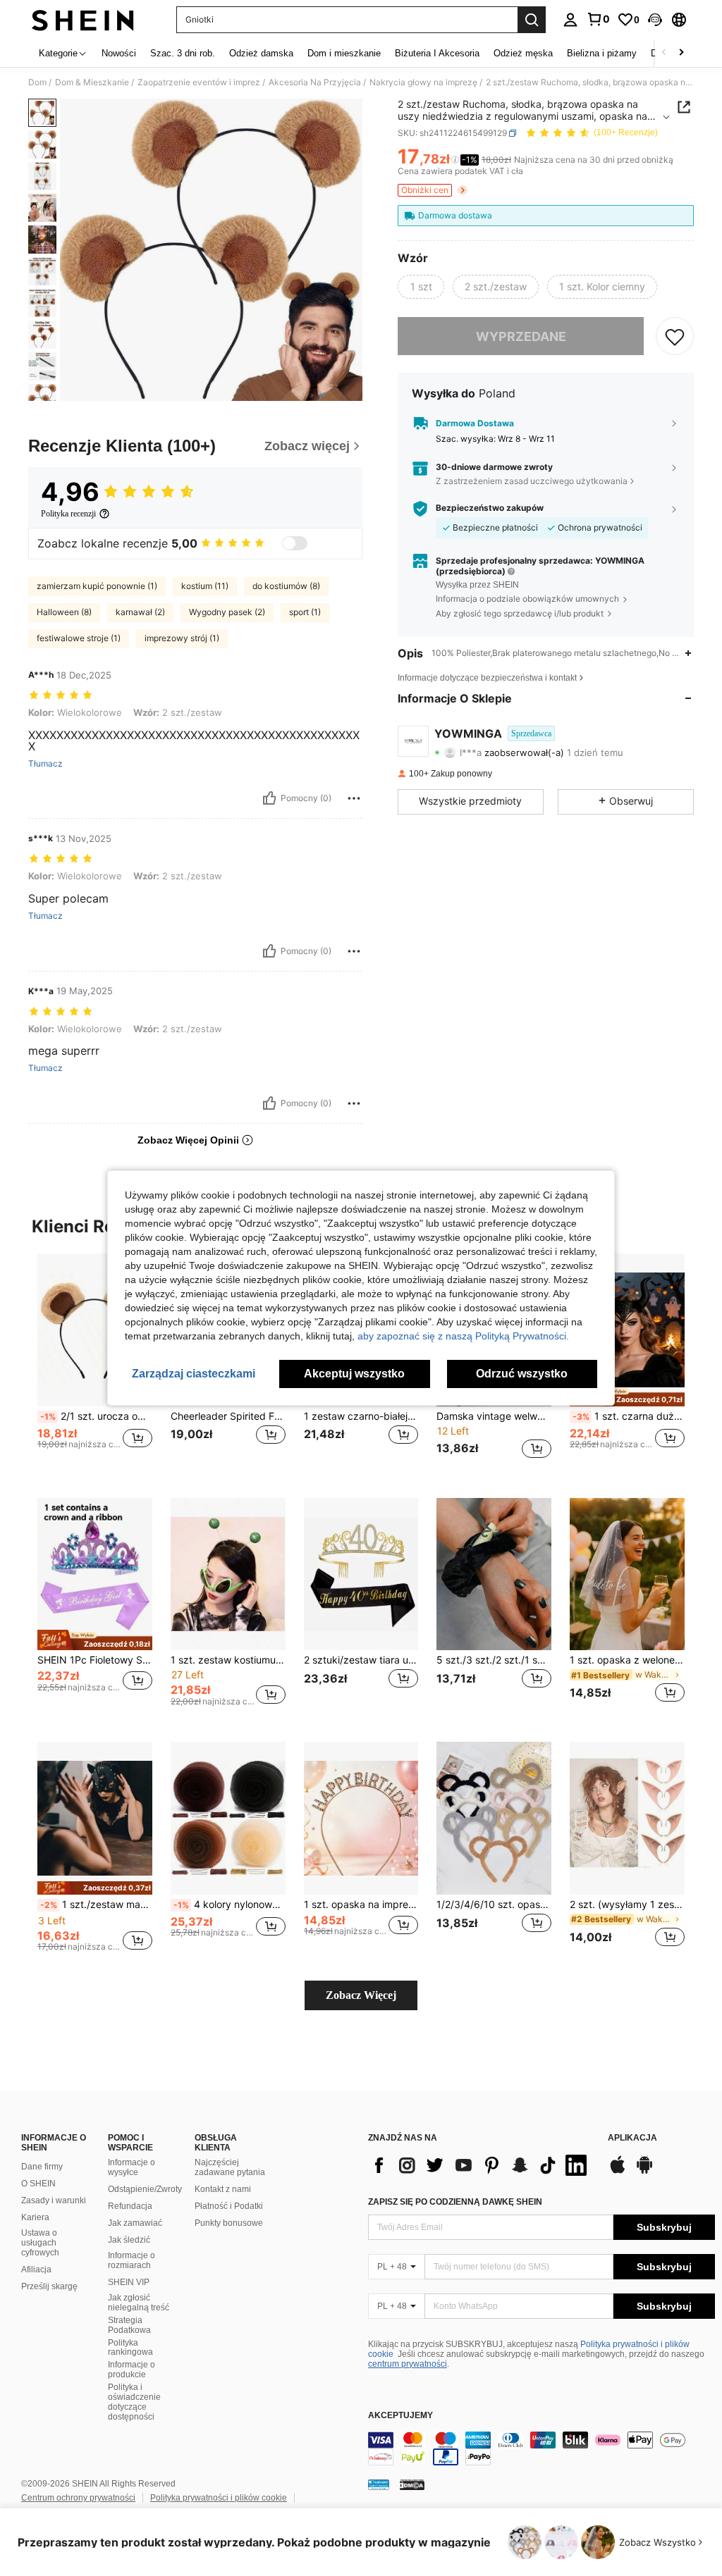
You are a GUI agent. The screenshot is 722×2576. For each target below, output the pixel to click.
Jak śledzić (129, 2240)
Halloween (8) (64, 612)
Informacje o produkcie (131, 2370)
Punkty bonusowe (229, 2223)
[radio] (421, 287)
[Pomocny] (269, 798)
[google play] (644, 2172)
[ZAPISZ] (675, 336)
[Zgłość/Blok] (354, 798)
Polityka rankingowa (130, 2348)
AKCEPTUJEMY (400, 2416)
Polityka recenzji (68, 514)
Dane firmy (42, 2167)
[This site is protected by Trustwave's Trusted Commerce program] (379, 2484)
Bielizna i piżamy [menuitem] (602, 53)
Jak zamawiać (135, 2223)
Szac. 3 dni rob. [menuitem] (183, 53)
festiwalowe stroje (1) (79, 638)
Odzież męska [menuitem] (523, 53)
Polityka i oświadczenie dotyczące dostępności (134, 2402)
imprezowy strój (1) (182, 638)
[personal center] (570, 20)
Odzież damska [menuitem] (261, 53)
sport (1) (305, 612)
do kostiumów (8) (286, 586)
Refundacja (130, 2206)
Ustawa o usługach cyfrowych (40, 2243)
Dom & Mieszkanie (92, 82)
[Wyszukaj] (532, 20)
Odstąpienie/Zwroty (145, 2189)
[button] (655, 20)
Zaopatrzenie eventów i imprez (199, 82)
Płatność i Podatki (229, 2206)
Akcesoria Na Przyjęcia (315, 82)
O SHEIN (38, 2184)
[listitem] (95, 1364)
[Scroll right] (681, 53)
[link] (598, 19)
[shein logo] (83, 20)
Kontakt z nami (223, 2189)
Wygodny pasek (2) (227, 612)
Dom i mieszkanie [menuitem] (344, 53)
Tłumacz (45, 764)
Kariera (35, 2217)
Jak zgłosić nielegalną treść (139, 2303)
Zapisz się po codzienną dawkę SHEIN (455, 2202)
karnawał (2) (140, 612)
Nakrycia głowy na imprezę (423, 82)
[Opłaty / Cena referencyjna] (455, 160)
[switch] (295, 543)
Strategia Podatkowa (129, 2325)
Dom (37, 82)
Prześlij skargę (49, 2286)
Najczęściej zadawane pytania (230, 2167)
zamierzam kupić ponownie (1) (97, 586)
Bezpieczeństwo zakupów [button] (490, 508)
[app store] (618, 2172)
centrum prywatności (408, 2364)
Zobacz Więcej (361, 1995)
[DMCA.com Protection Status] (412, 2484)
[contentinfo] (541, 2448)
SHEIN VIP (129, 2282)
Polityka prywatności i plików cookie (219, 2498)
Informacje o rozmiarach (131, 2260)
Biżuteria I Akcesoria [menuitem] (437, 53)
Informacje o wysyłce (131, 2167)
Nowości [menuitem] (119, 53)
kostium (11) (205, 586)
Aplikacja (632, 2138)
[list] (481, 2165)
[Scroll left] (664, 53)
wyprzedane (521, 336)
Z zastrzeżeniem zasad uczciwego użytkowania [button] (532, 481)
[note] (627, 1396)
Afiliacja (36, 2270)
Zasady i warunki (54, 2200)
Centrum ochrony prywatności (78, 2498)
